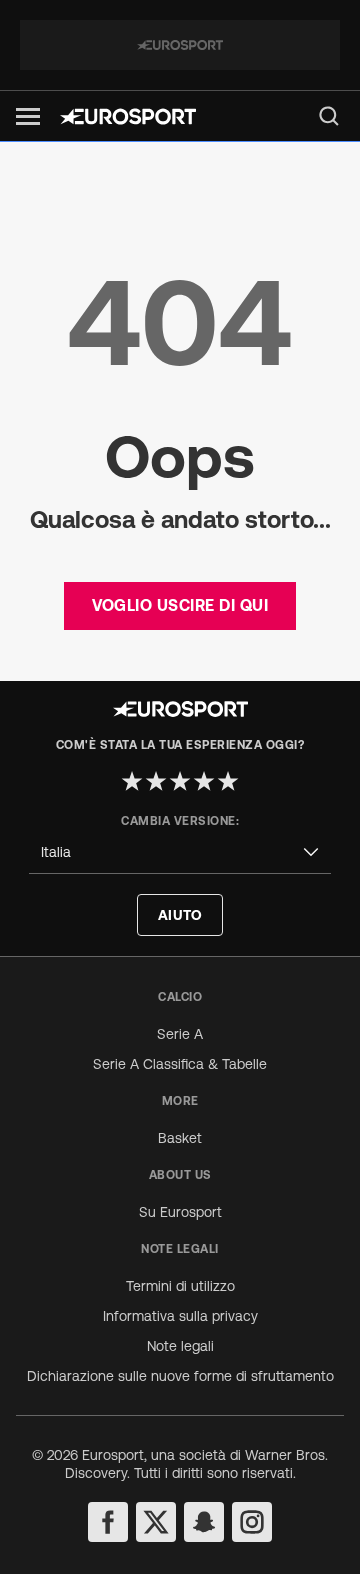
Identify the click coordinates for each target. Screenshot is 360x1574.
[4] (204, 781)
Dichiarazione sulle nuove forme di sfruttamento (180, 1376)
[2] (156, 781)
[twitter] (156, 1522)
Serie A (180, 1034)
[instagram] (252, 1522)
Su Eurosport (180, 1212)
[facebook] (108, 1522)
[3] (180, 781)
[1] (132, 781)
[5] (228, 781)
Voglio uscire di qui (180, 605)
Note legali (180, 1346)
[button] (28, 116)
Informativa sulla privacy (180, 1316)
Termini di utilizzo (180, 1286)
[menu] (329, 116)
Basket (180, 1138)
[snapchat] (204, 1522)
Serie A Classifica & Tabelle (180, 1064)
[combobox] (180, 852)
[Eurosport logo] (128, 116)
